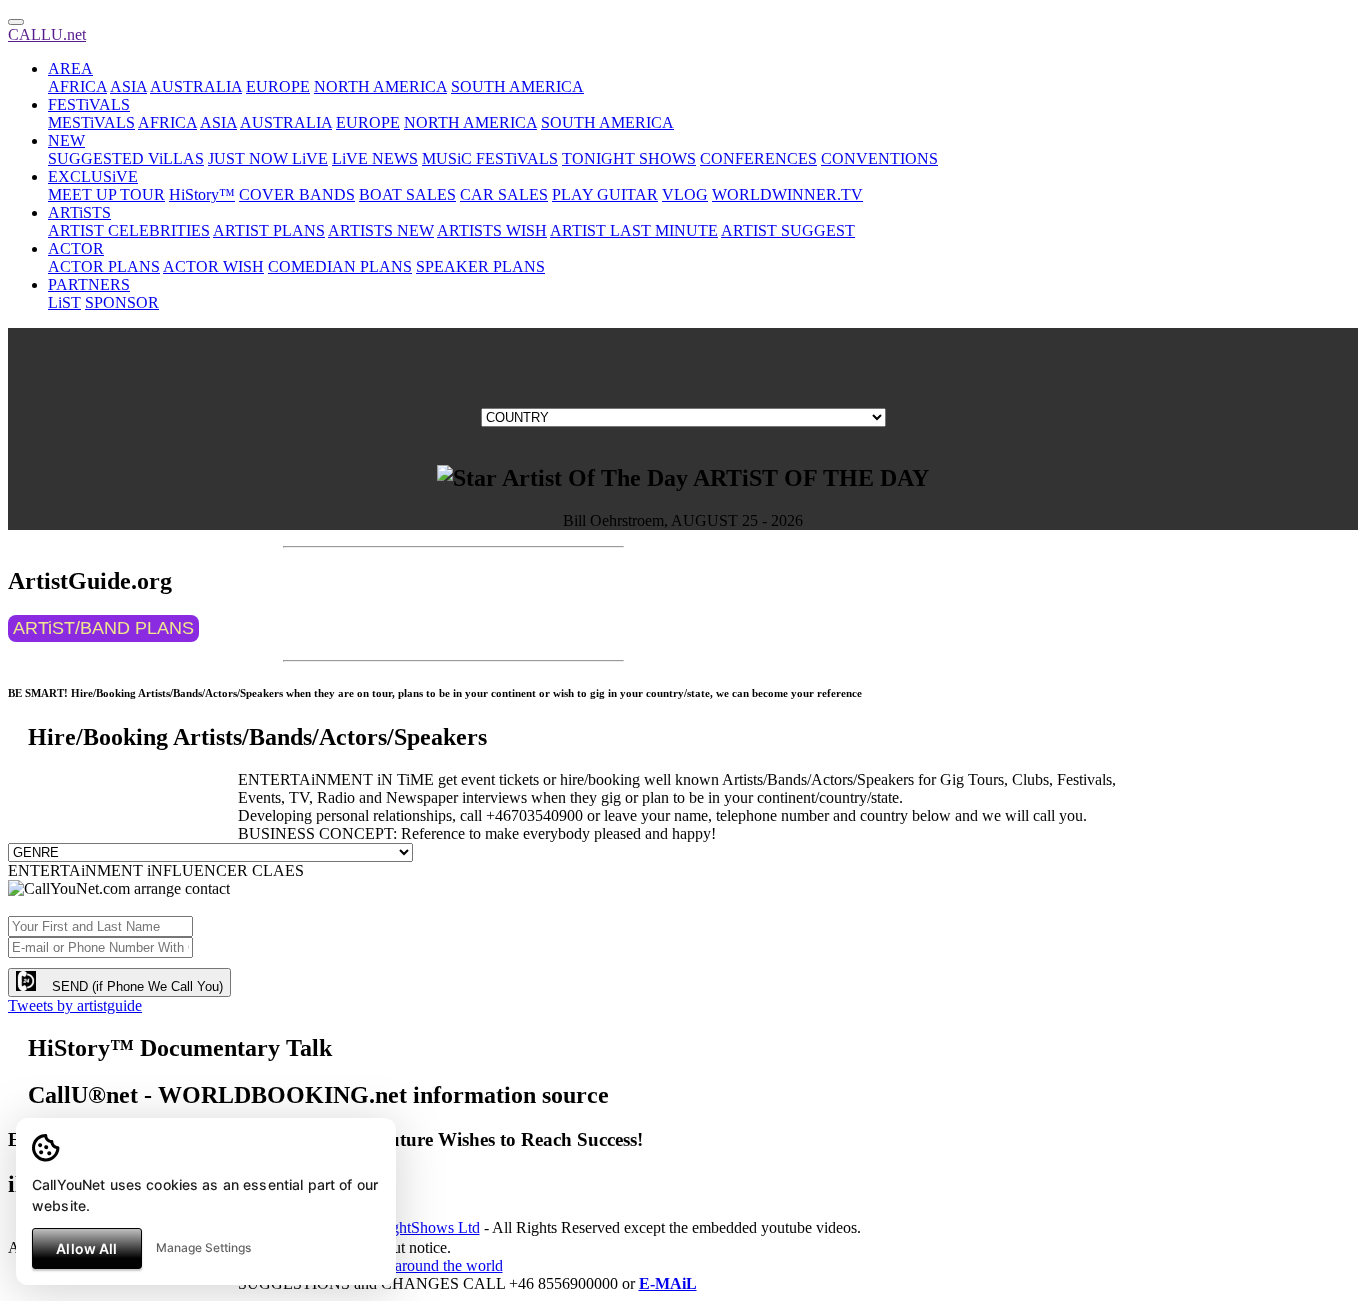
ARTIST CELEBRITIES (129, 230)
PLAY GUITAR (605, 194)
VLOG (685, 194)
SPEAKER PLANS (480, 266)
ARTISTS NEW (381, 230)
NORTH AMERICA (380, 86)
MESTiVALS (91, 122)
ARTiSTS (79, 212)
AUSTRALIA (196, 86)
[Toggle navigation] (16, 22)
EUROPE (278, 86)
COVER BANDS (297, 194)
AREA (70, 68)
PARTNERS (89, 284)
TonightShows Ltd (421, 1227)
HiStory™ (202, 194)
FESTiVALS (89, 104)
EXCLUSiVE (93, 176)
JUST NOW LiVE (268, 158)
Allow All (86, 1248)
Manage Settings (203, 1247)
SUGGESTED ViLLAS (126, 158)
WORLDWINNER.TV (787, 194)
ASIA (128, 86)
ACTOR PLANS (104, 266)
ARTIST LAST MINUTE (634, 230)
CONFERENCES (758, 158)
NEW (66, 140)
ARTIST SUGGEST (788, 230)
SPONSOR (122, 302)
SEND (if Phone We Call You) (129, 986)
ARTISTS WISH (492, 230)
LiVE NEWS (375, 158)
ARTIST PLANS (269, 230)
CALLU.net (47, 34)
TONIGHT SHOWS (629, 158)
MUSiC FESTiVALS (490, 158)
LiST (64, 302)
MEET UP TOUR (106, 194)
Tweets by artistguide (75, 1005)
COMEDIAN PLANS (340, 266)
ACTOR (76, 248)
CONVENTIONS (879, 158)
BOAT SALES (407, 194)
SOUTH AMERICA (517, 86)
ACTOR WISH (213, 266)
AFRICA (77, 86)
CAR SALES (504, 194)
